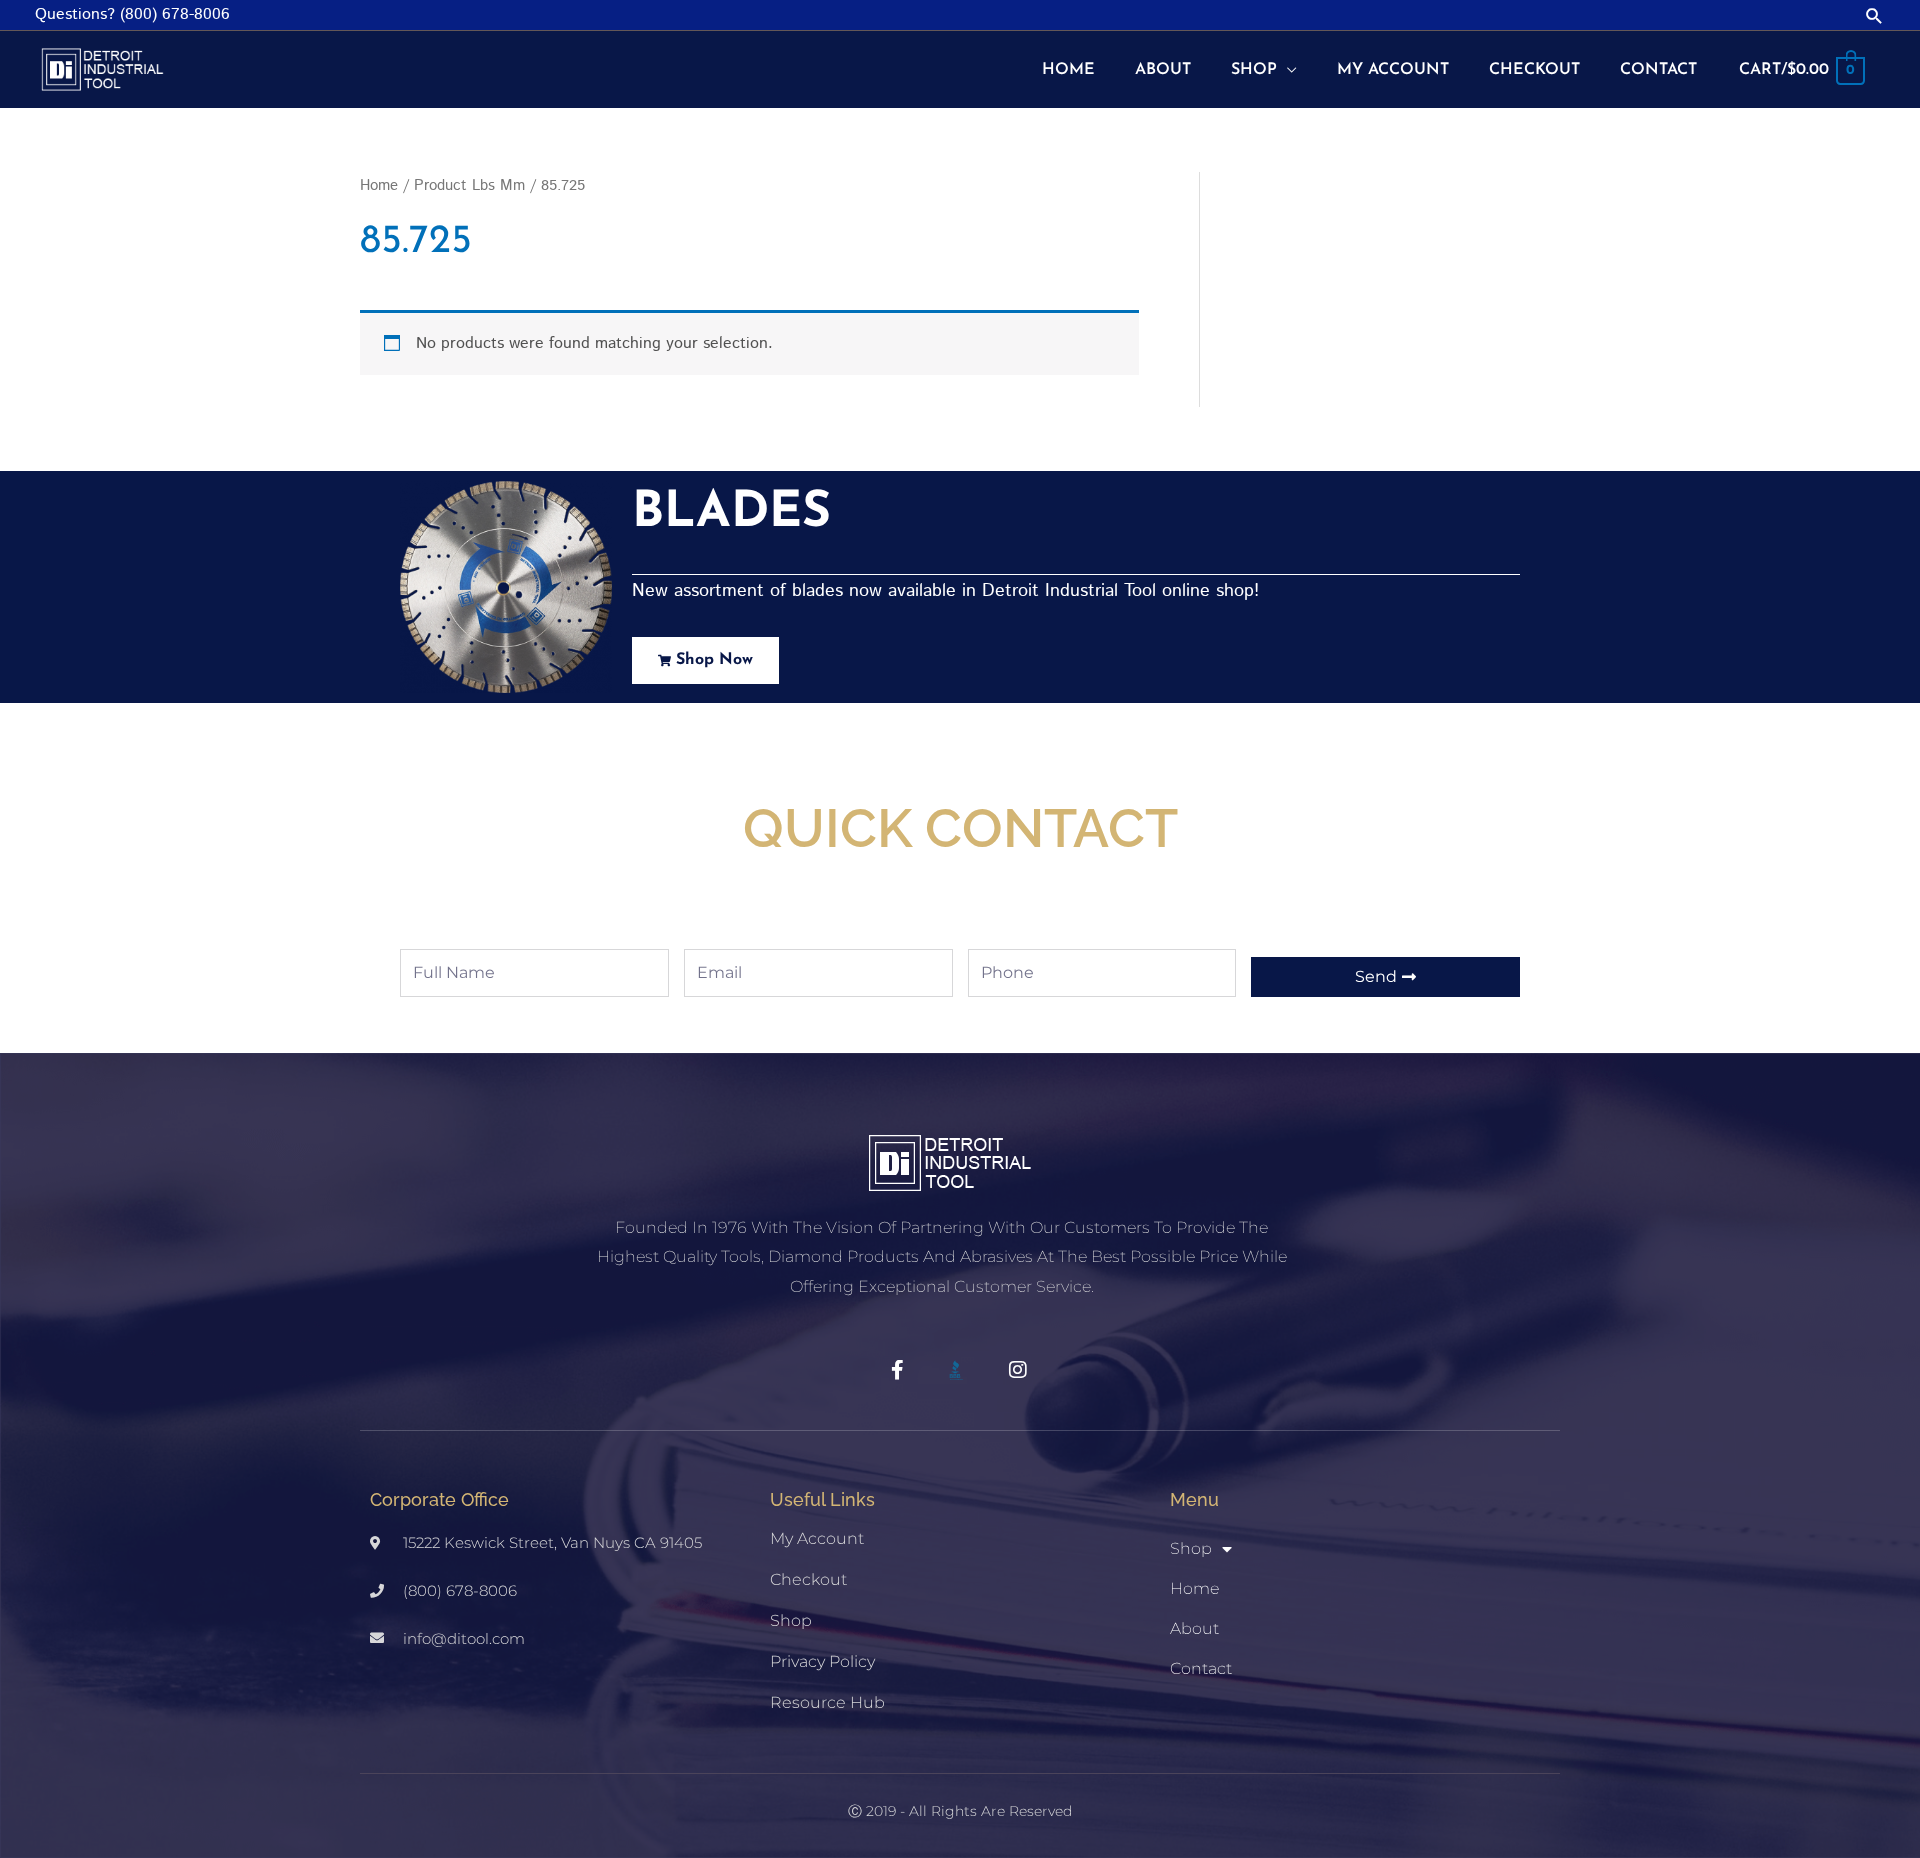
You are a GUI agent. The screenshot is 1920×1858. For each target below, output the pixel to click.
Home (379, 185)
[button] (1874, 15)
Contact (1201, 1668)
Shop (791, 1620)
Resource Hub (827, 1702)
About (1194, 1628)
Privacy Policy (822, 1661)
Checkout (808, 1579)
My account (817, 1538)
